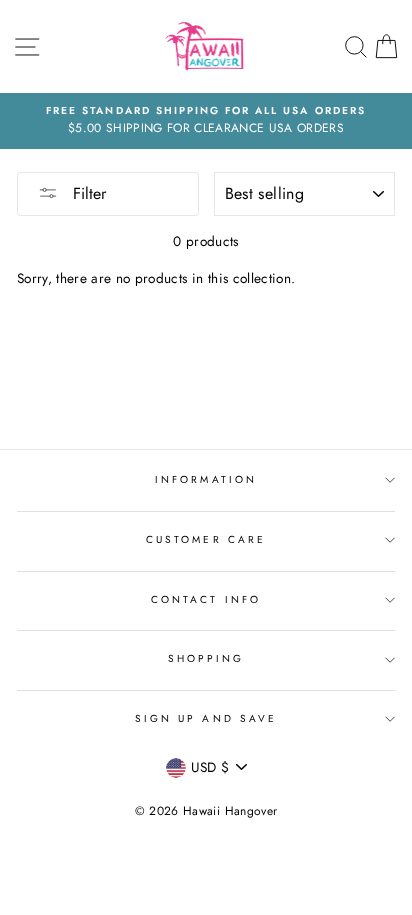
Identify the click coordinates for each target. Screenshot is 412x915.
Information (206, 479)
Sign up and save (206, 718)
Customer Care (206, 539)
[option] (206, 121)
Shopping (206, 658)
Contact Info (206, 599)
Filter (87, 193)
